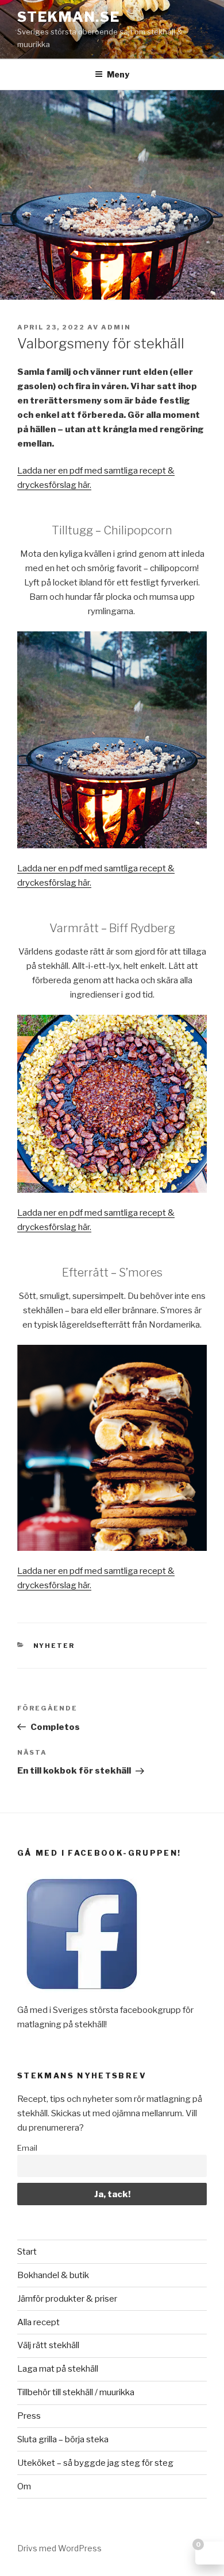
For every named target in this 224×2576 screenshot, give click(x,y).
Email (27, 2148)
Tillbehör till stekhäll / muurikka (76, 2392)
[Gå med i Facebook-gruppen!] (82, 1996)
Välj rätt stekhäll (48, 2345)
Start (27, 2252)
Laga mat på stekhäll (58, 2369)
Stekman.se (69, 17)
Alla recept (38, 2322)
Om (24, 2486)
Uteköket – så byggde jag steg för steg (95, 2463)
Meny (118, 74)
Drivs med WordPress (59, 2548)
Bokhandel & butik (53, 2275)
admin (116, 327)
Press (29, 2416)
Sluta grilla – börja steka (63, 2439)
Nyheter (54, 1646)
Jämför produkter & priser (67, 2299)
